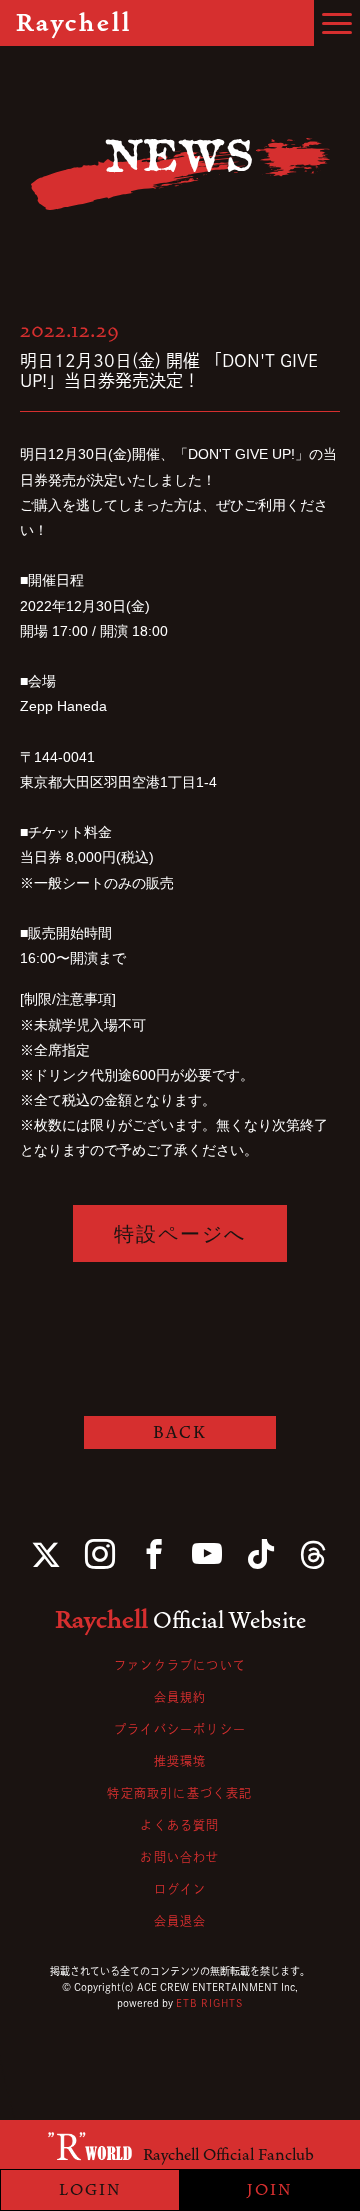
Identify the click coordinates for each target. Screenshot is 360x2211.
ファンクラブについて (180, 1665)
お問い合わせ (179, 1857)
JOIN (270, 2190)
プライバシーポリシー (180, 1729)
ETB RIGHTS (209, 2003)
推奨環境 (180, 1761)
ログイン (180, 1889)
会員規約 (180, 1697)
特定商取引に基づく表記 (179, 1793)
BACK (180, 1432)
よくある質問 (179, 1825)
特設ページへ (180, 1234)
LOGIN (90, 2190)
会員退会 (180, 1921)
